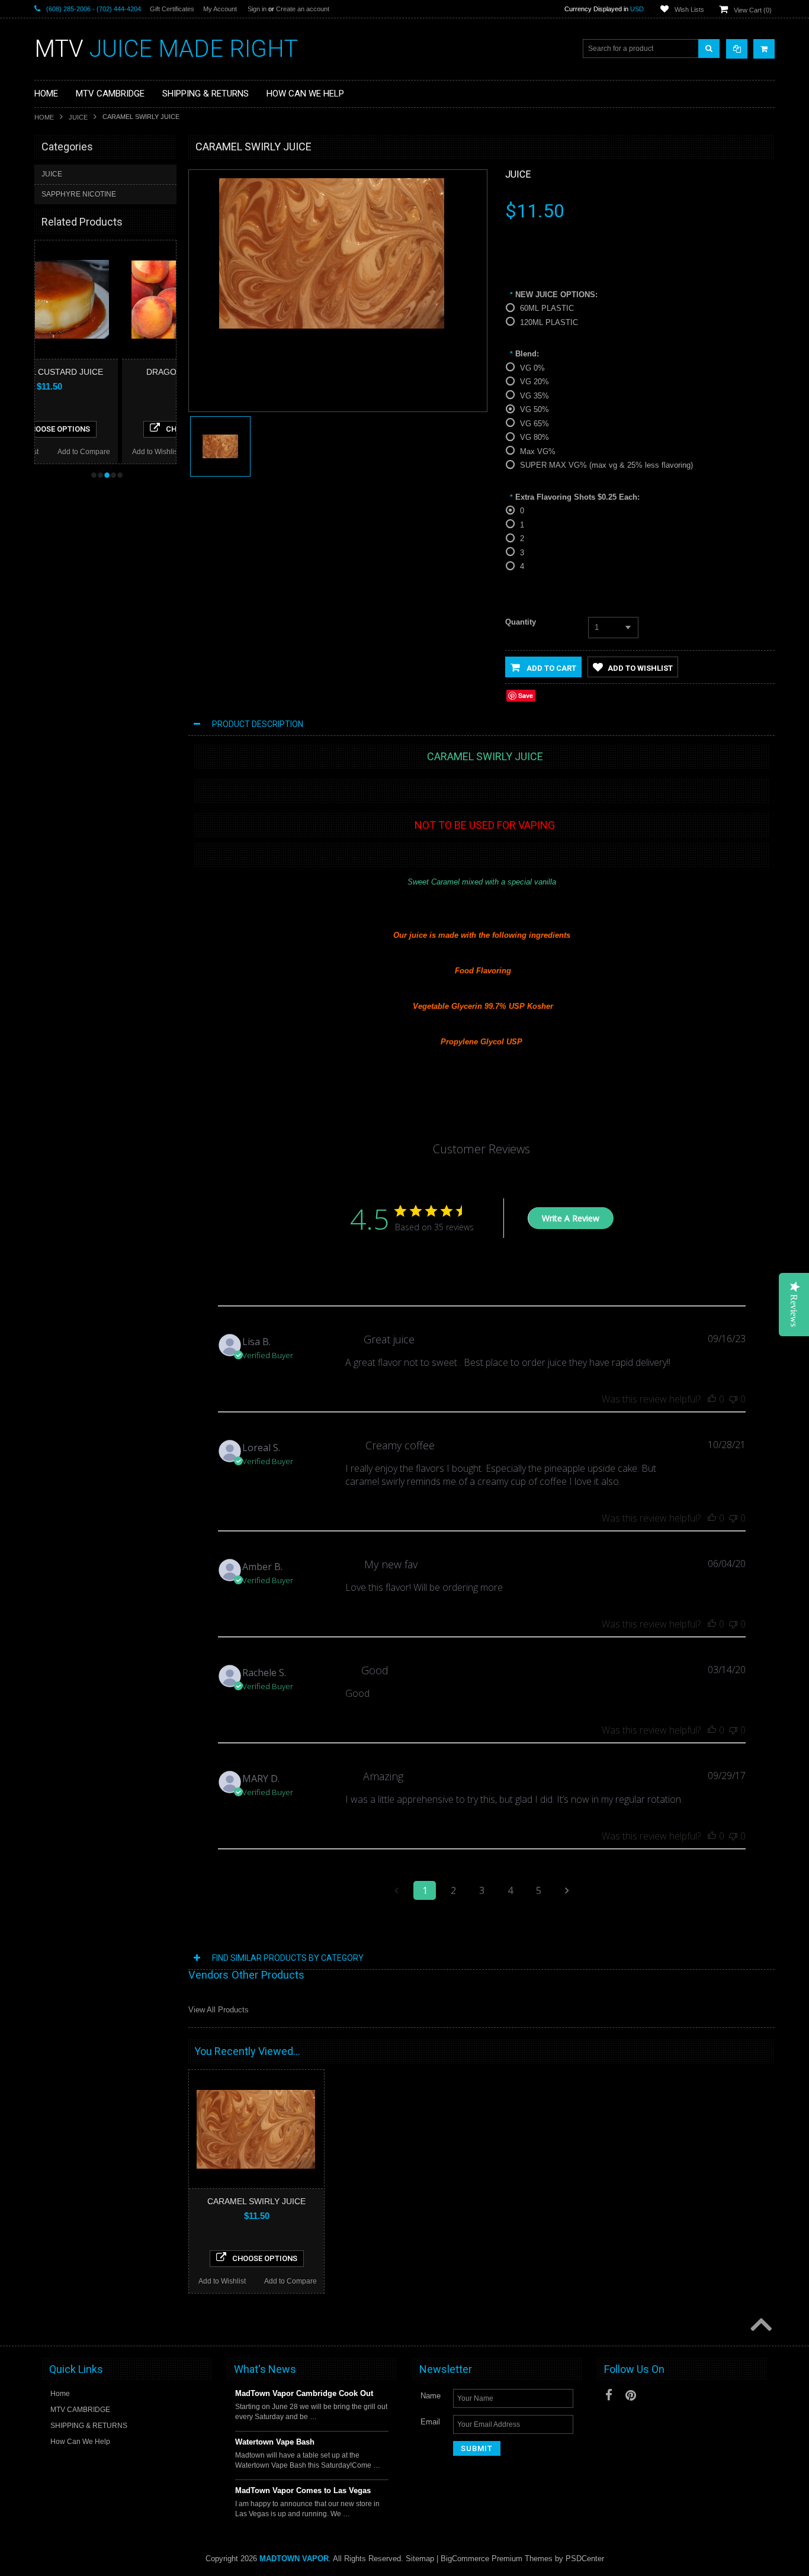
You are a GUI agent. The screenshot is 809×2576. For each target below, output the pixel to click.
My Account (220, 9)
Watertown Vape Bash (275, 2442)
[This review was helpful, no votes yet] (712, 1399)
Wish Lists (689, 9)
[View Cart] (764, 49)
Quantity (521, 622)
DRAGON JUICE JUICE (103, 372)
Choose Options (111, 429)
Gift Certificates (172, 9)
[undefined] (332, 326)
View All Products (219, 2010)
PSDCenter (585, 2559)
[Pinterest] (631, 2395)
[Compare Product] (737, 49)
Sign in (257, 9)
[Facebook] (609, 2395)
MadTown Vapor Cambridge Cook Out (304, 2393)
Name (431, 2396)
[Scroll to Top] (760, 2326)
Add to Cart (550, 668)
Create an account (303, 9)
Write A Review (571, 1218)
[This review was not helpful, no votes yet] (733, 1399)
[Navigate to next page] (567, 1890)
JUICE (78, 117)
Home (44, 117)
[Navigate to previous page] (396, 1890)
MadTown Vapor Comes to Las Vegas (303, 2490)
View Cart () (753, 10)
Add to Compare (138, 452)
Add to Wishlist (69, 452)
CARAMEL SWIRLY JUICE (256, 2201)
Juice (518, 174)
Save (526, 695)
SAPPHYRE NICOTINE (79, 194)
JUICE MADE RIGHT (166, 49)
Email (430, 2422)
